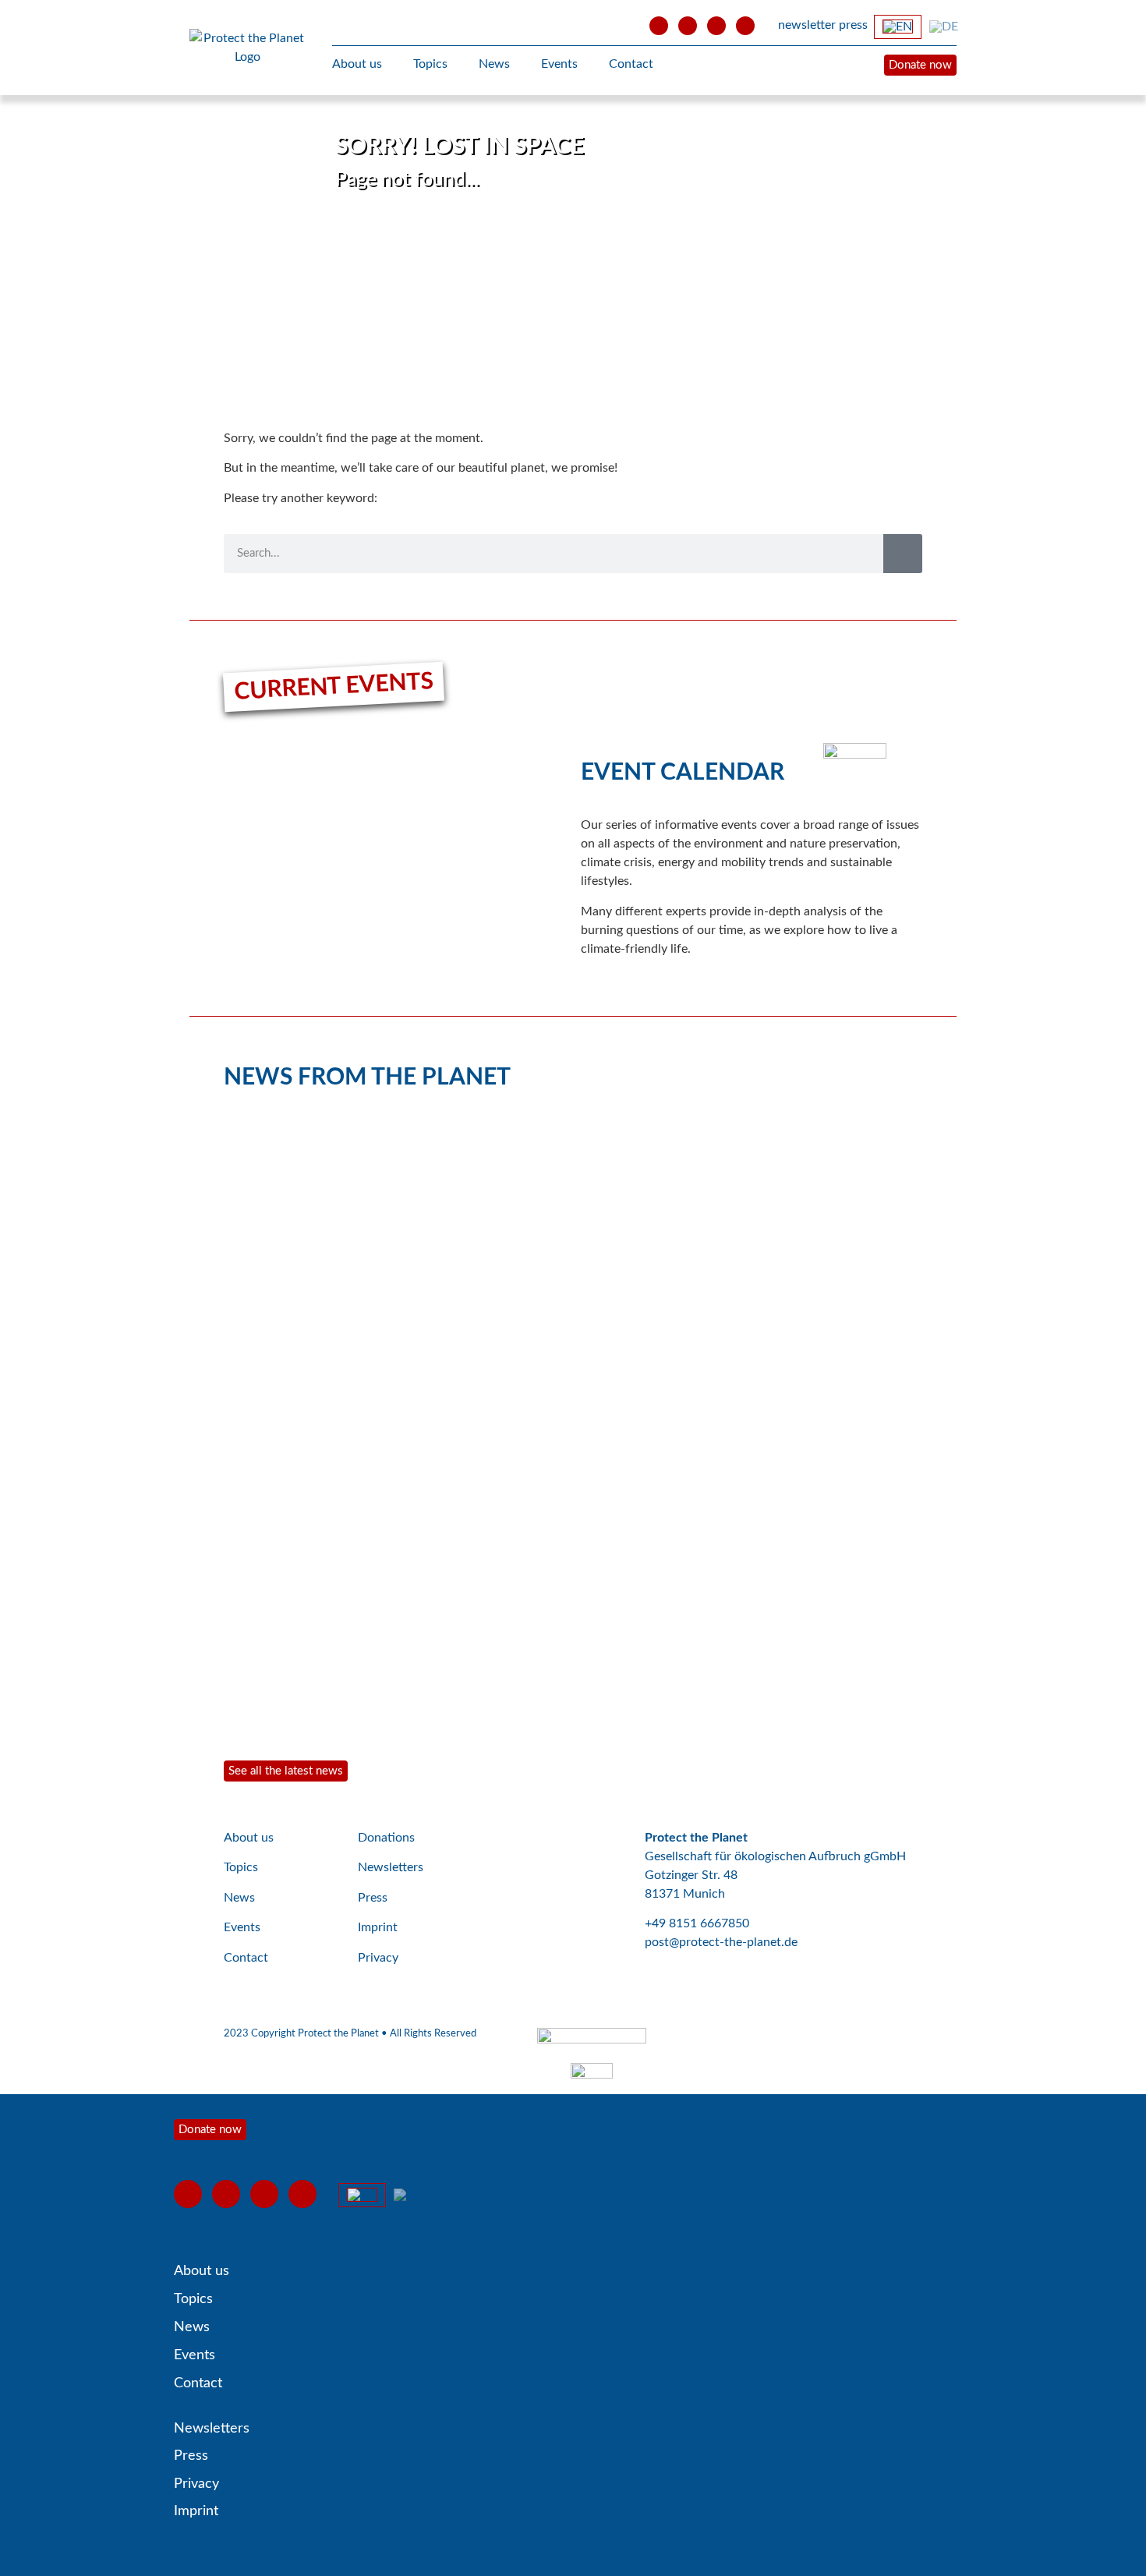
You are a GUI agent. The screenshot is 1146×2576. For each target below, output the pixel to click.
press (853, 25)
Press (373, 1898)
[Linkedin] (745, 26)
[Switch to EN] (898, 27)
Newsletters (391, 1867)
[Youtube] (659, 26)
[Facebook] (688, 26)
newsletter (807, 25)
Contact (631, 64)
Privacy (378, 1958)
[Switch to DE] (944, 27)
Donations (386, 1838)
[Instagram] (716, 26)
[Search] (903, 554)
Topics (430, 64)
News (494, 64)
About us (357, 64)
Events (559, 64)
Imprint (378, 1927)
